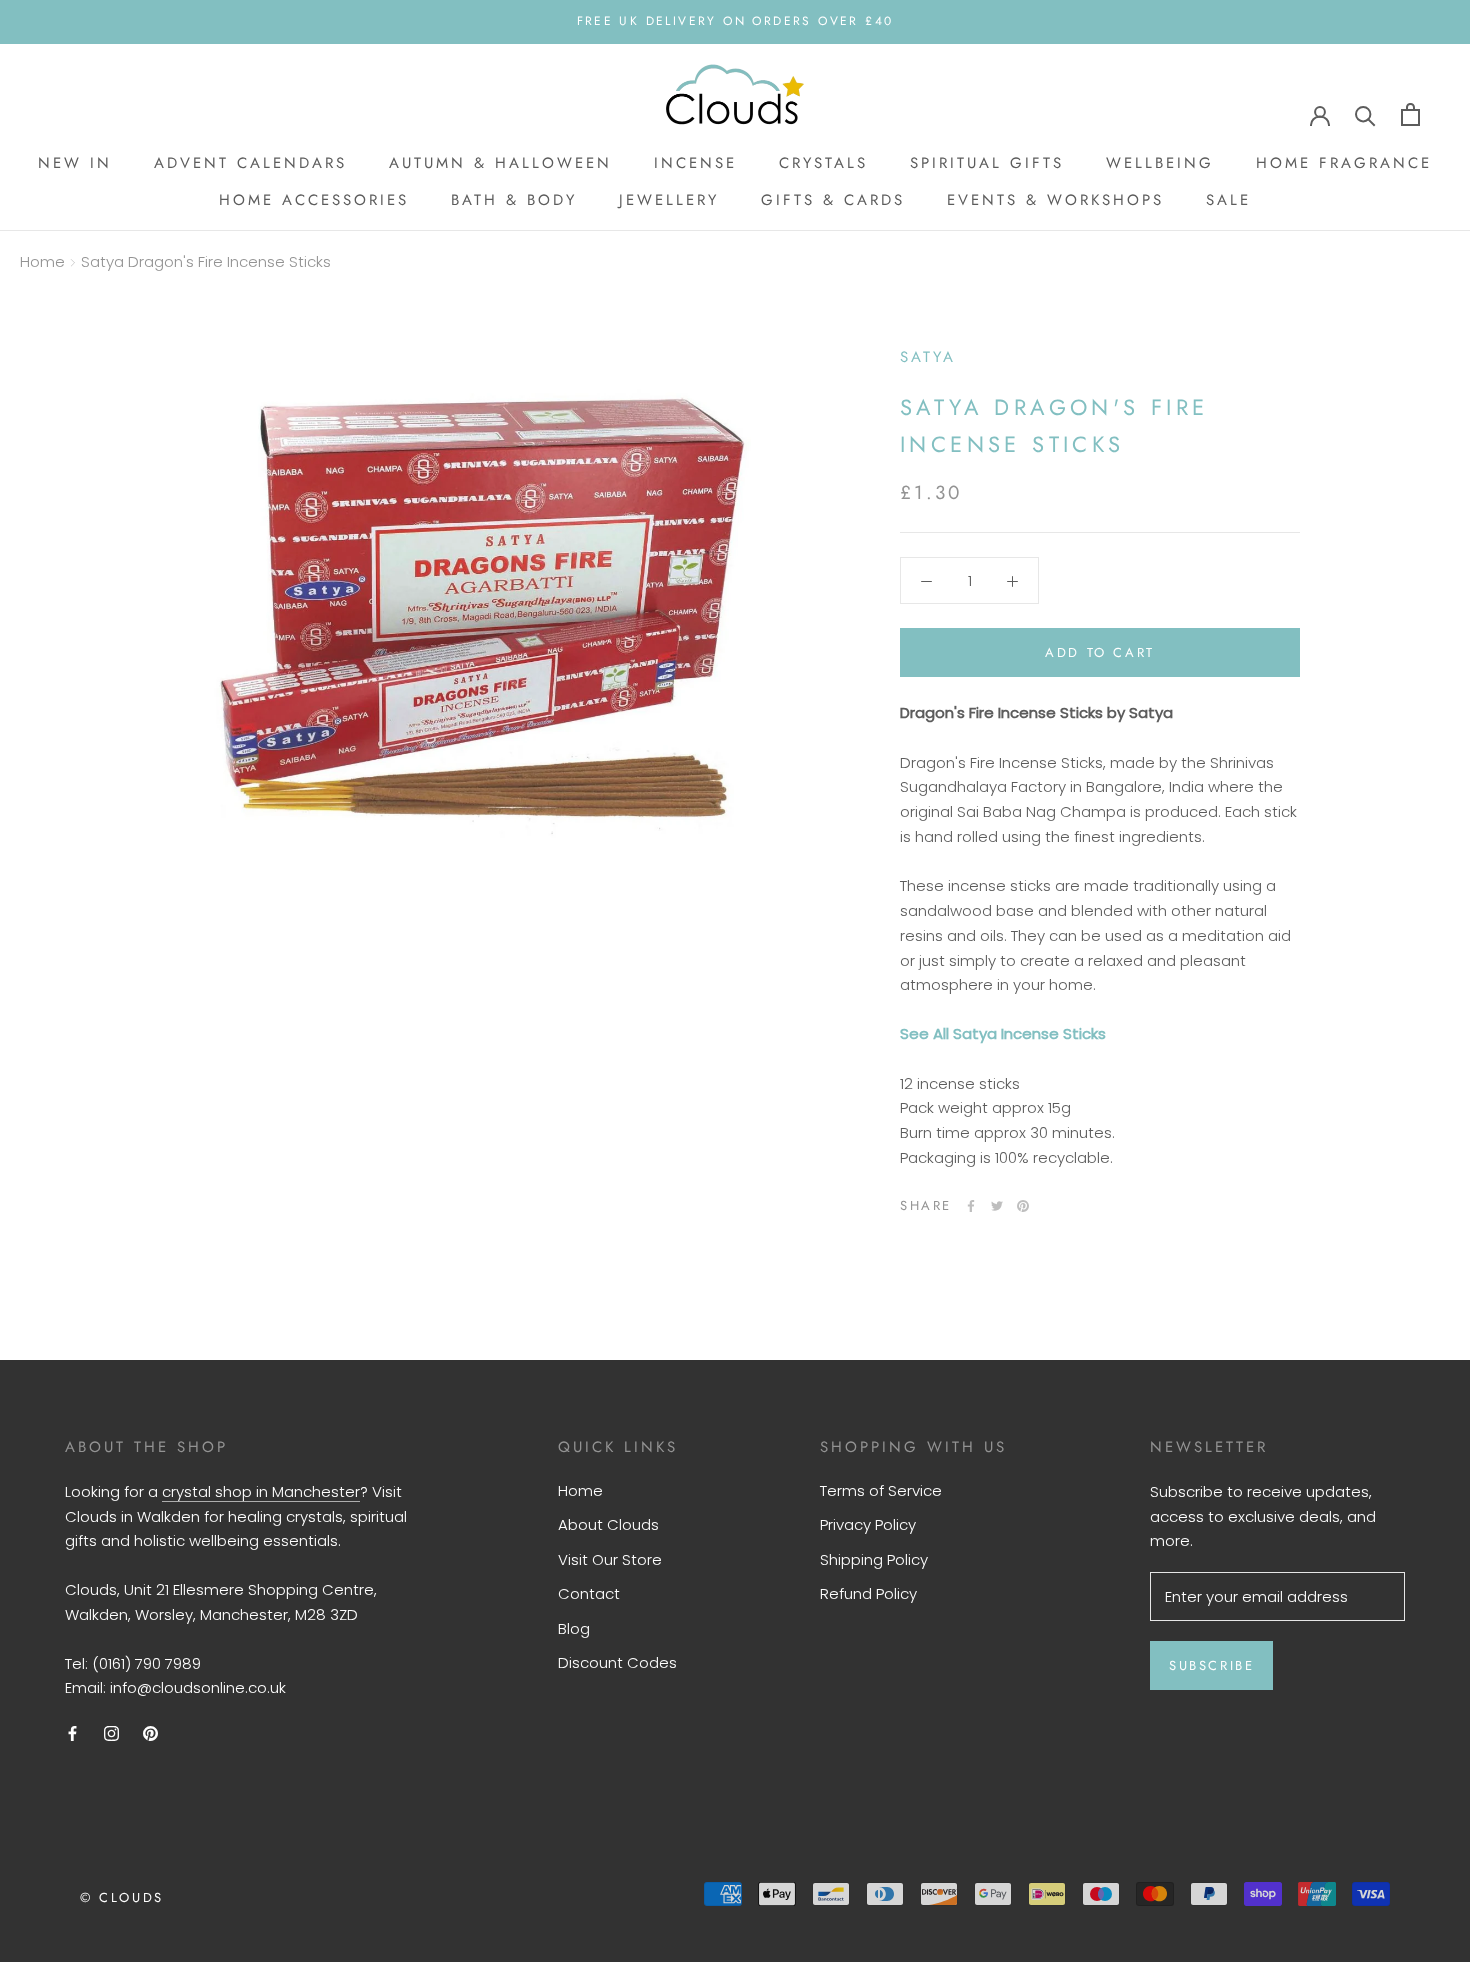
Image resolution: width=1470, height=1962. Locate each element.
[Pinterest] (1023, 1206)
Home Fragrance (1344, 163)
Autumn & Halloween (500, 163)
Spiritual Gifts (987, 163)
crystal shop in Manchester (261, 1491)
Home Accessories (314, 200)
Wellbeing (1160, 163)
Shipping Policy (874, 1559)
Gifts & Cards (833, 200)
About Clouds (608, 1524)
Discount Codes (617, 1662)
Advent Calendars (250, 163)
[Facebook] (971, 1206)
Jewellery (669, 200)
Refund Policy (868, 1593)
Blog (574, 1628)
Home (42, 261)
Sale (1228, 200)
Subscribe (1211, 1665)
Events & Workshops (1055, 200)
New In (75, 163)
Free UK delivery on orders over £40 (735, 21)
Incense (695, 163)
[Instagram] (111, 1733)
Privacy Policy (868, 1524)
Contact (589, 1593)
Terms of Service (881, 1490)
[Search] (1365, 114)
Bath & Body (514, 200)
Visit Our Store (610, 1559)
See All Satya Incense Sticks (1003, 1033)
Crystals (823, 163)
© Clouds (122, 1897)
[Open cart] (1410, 114)
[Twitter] (997, 1206)
